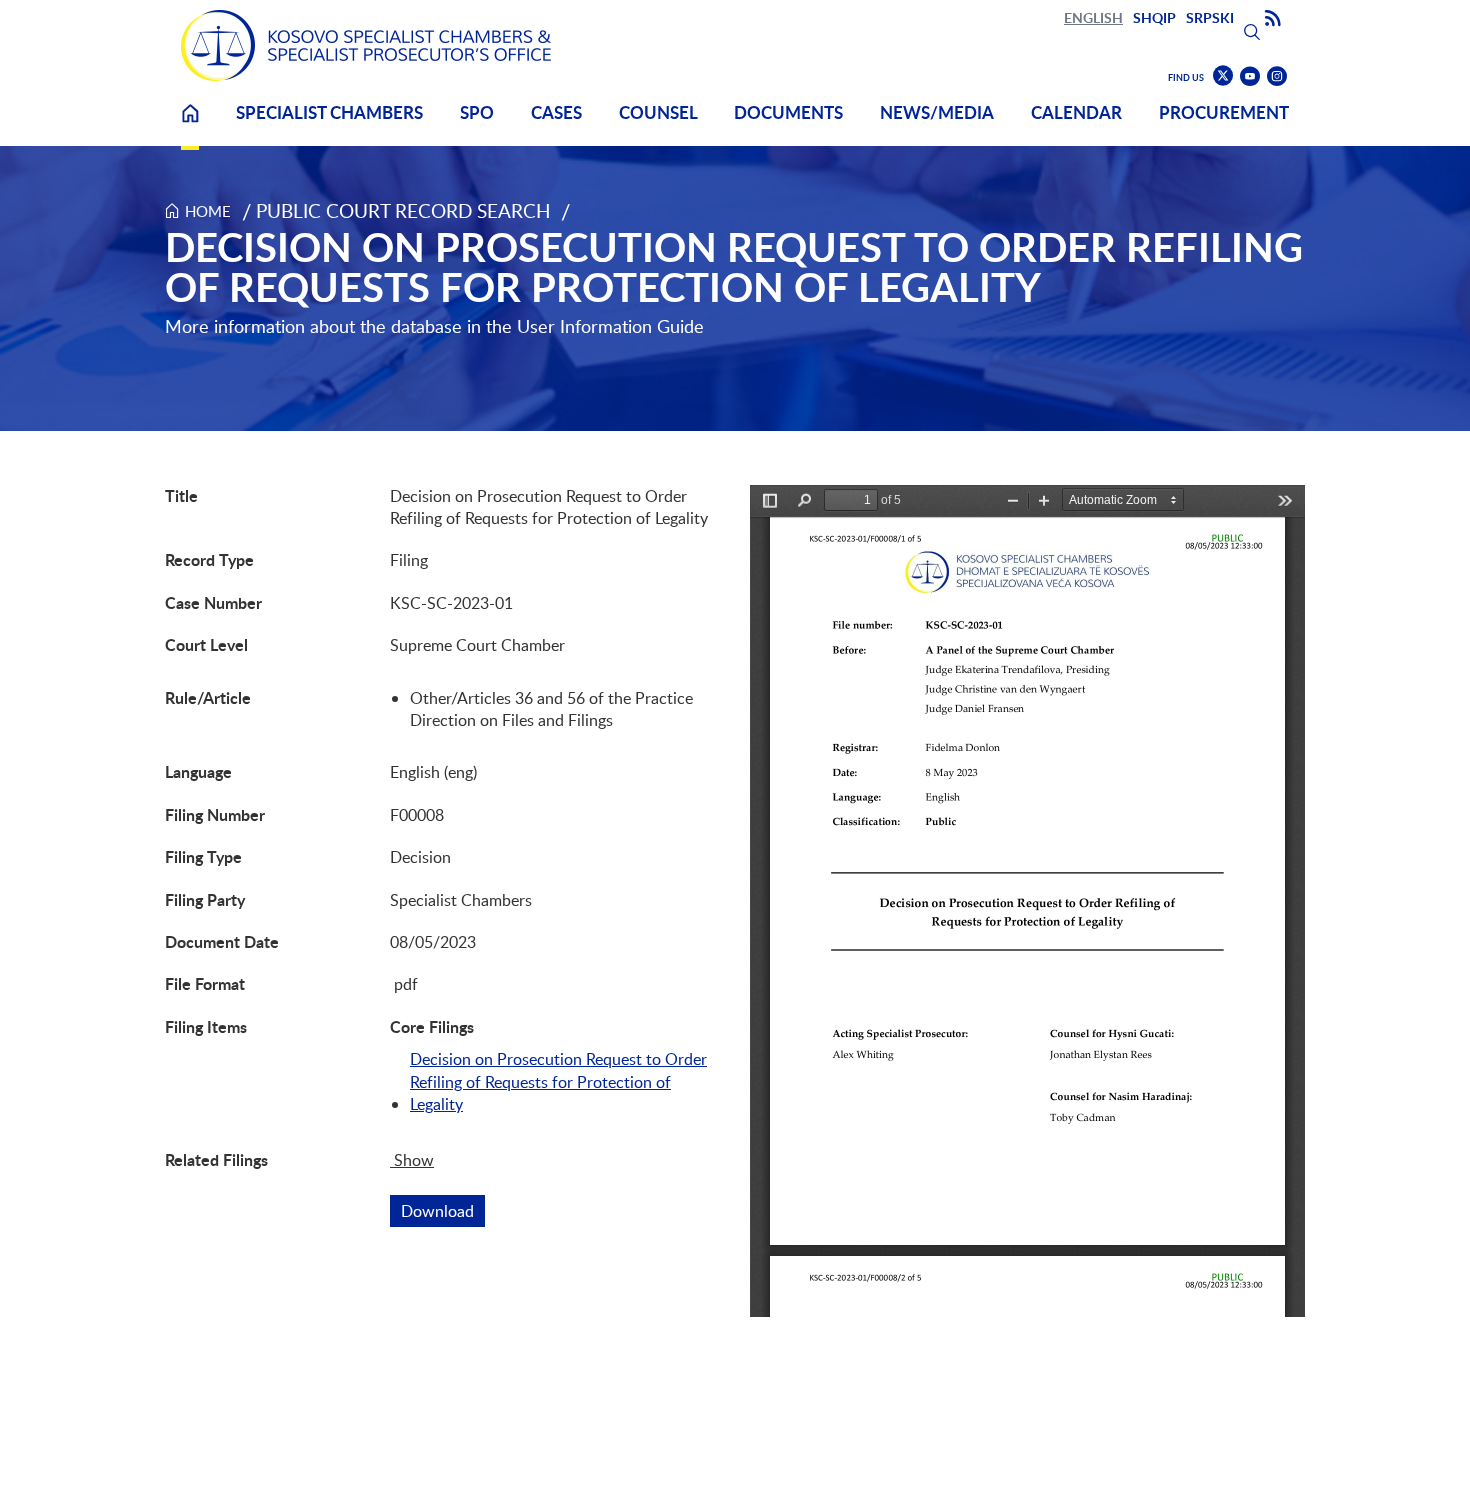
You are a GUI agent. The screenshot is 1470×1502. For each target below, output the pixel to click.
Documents (788, 112)
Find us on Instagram (1277, 76)
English (1093, 17)
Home (190, 125)
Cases (556, 112)
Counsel (658, 112)
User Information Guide (610, 326)
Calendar (1076, 112)
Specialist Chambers (329, 112)
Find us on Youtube (1250, 76)
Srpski (1210, 17)
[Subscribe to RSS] (1273, 19)
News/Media (937, 112)
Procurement (1224, 112)
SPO (477, 112)
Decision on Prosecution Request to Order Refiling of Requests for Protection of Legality (558, 1081)
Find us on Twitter (1223, 76)
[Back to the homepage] (366, 45)
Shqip (1154, 17)
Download (443, 1211)
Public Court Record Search (403, 210)
